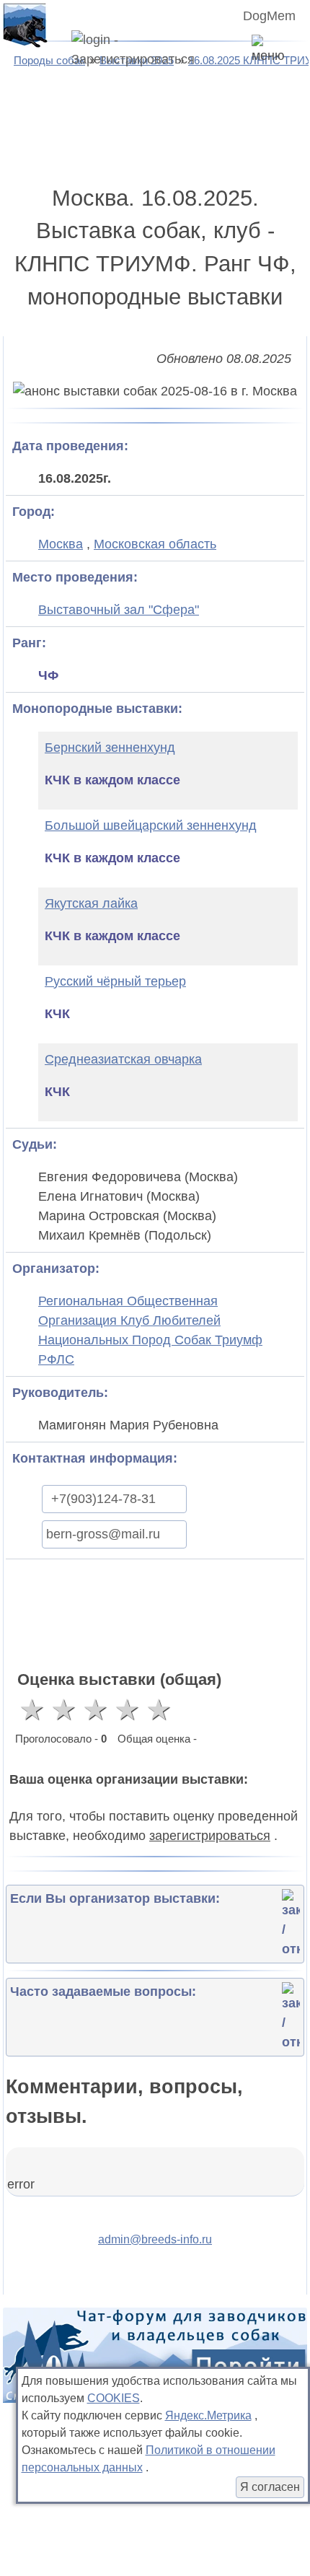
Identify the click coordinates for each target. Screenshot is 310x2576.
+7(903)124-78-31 (103, 1499)
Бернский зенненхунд (110, 748)
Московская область (155, 544)
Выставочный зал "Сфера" (119, 610)
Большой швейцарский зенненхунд (151, 825)
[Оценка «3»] (95, 1709)
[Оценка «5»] (159, 1709)
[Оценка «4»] (127, 1709)
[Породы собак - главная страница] (25, 25)
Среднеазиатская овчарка (123, 1059)
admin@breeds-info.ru (155, 2239)
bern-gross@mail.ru (103, 1534)
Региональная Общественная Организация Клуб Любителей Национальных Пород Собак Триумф (150, 1320)
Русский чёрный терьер (115, 981)
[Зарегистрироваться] (151, 50)
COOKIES (114, 2398)
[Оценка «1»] (32, 1709)
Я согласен (270, 2487)
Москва (61, 544)
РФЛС (56, 1359)
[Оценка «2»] (63, 1709)
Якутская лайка (91, 903)
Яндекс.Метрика (208, 2415)
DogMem (269, 16)
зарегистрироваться (210, 1836)
